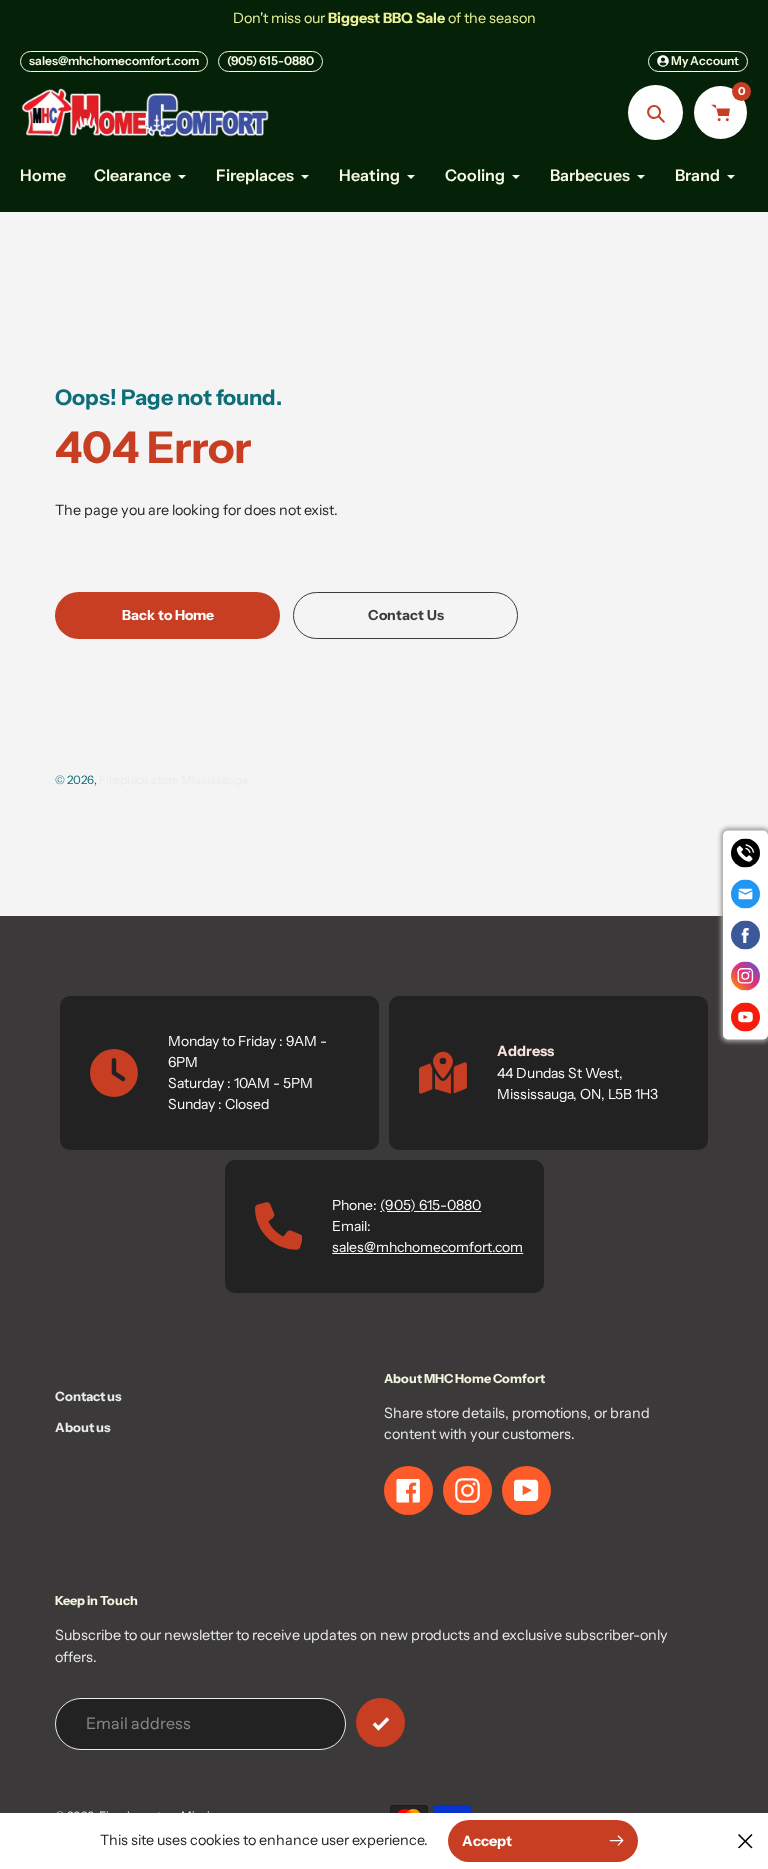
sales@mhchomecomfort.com (114, 60)
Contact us (88, 1396)
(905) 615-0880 (270, 60)
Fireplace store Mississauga (173, 780)
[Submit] (380, 1722)
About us (83, 1427)
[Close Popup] (745, 1840)
